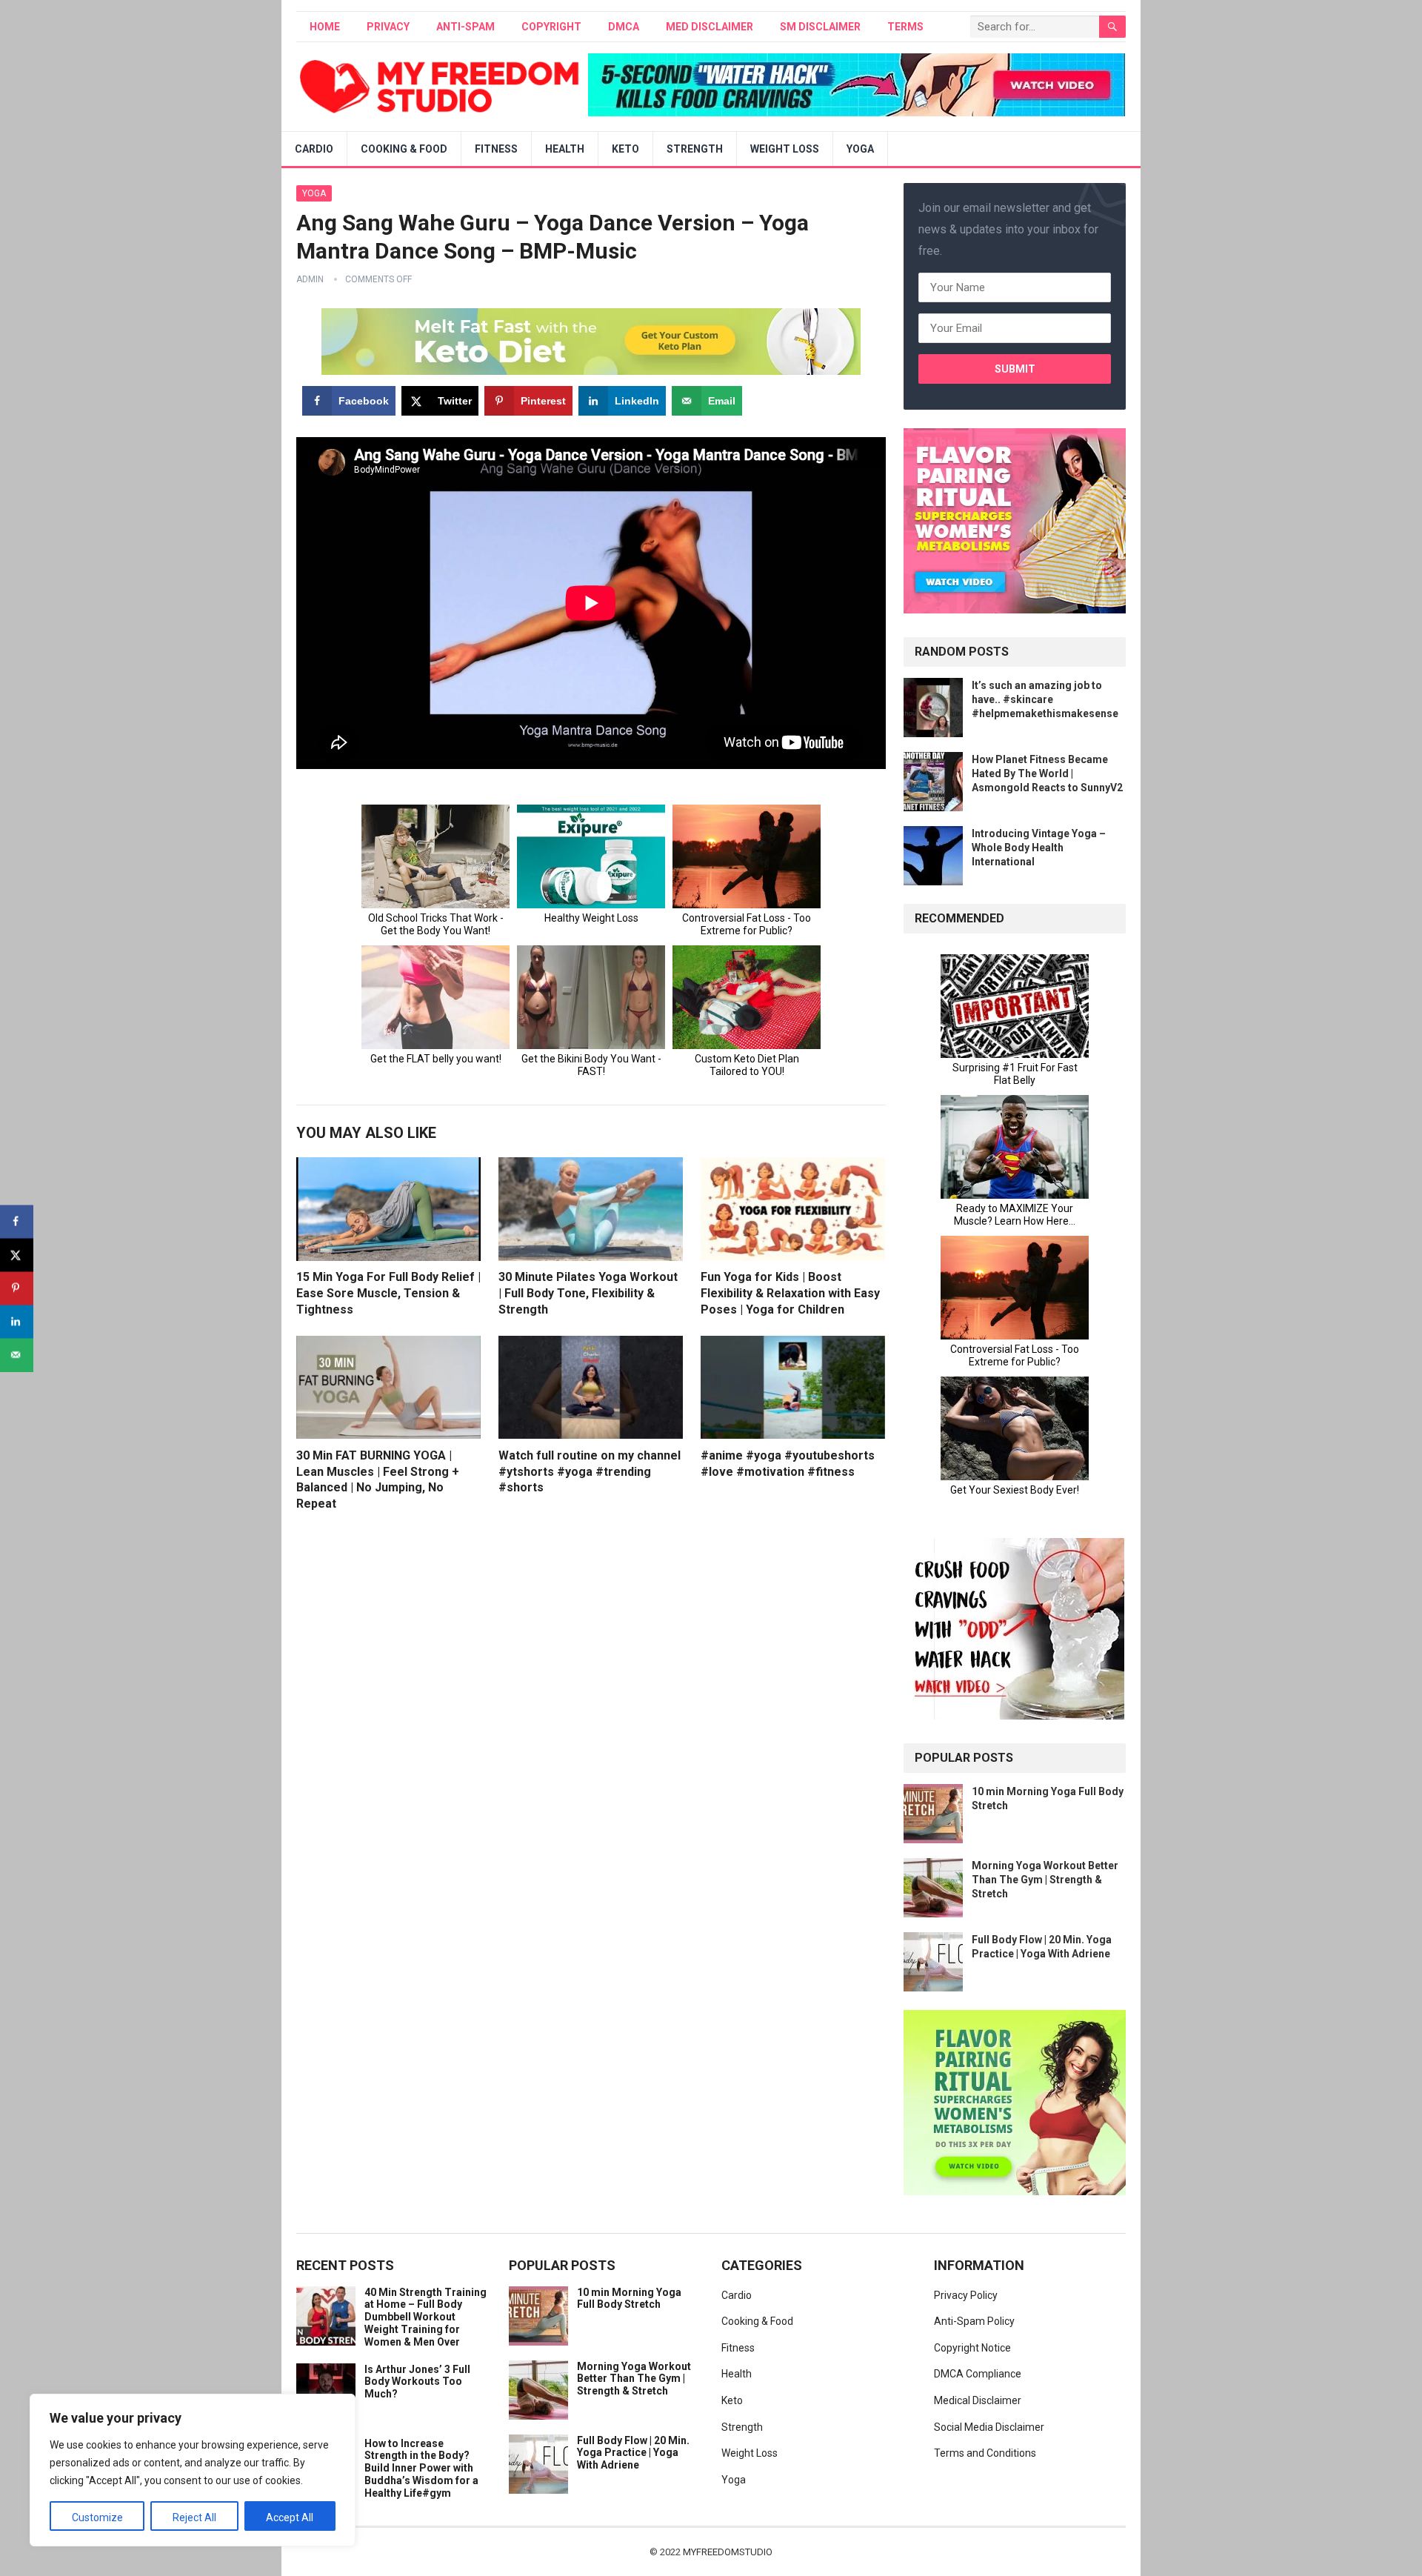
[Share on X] (17, 1255)
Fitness (496, 149)
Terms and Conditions (985, 2453)
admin (310, 279)
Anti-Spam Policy (974, 2321)
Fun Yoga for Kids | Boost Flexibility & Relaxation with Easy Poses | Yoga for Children (790, 1293)
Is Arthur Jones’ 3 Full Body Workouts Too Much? (417, 2382)
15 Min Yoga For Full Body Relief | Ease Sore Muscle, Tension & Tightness (388, 1293)
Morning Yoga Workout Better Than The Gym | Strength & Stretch (1045, 1880)
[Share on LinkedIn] (17, 1321)
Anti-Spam (465, 27)
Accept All (290, 2517)
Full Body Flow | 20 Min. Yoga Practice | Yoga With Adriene (633, 2453)
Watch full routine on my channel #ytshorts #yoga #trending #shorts (590, 1471)
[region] (193, 2470)
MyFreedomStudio (728, 2552)
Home (325, 27)
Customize (97, 2517)
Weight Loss (785, 149)
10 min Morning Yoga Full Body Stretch (629, 2299)
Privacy (388, 27)
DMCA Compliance (978, 2374)
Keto (625, 149)
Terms (905, 27)
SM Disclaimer (820, 27)
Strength (695, 149)
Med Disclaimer (710, 27)
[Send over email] (17, 1355)
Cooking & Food (404, 149)
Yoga (860, 149)
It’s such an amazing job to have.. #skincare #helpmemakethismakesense (1045, 699)
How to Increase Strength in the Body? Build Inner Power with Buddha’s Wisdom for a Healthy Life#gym (421, 2468)
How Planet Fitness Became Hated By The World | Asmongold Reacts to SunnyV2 (1047, 773)
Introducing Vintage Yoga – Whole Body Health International (1039, 848)
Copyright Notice (972, 2348)
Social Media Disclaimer (989, 2427)
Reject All (194, 2517)
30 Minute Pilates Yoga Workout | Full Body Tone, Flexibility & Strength (588, 1293)
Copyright (551, 27)
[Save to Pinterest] (17, 1288)
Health (565, 149)
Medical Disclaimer (978, 2400)
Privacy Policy (966, 2295)
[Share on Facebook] (17, 1221)
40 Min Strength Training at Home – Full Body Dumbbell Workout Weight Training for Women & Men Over (425, 2317)
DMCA (624, 27)
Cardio (314, 149)
